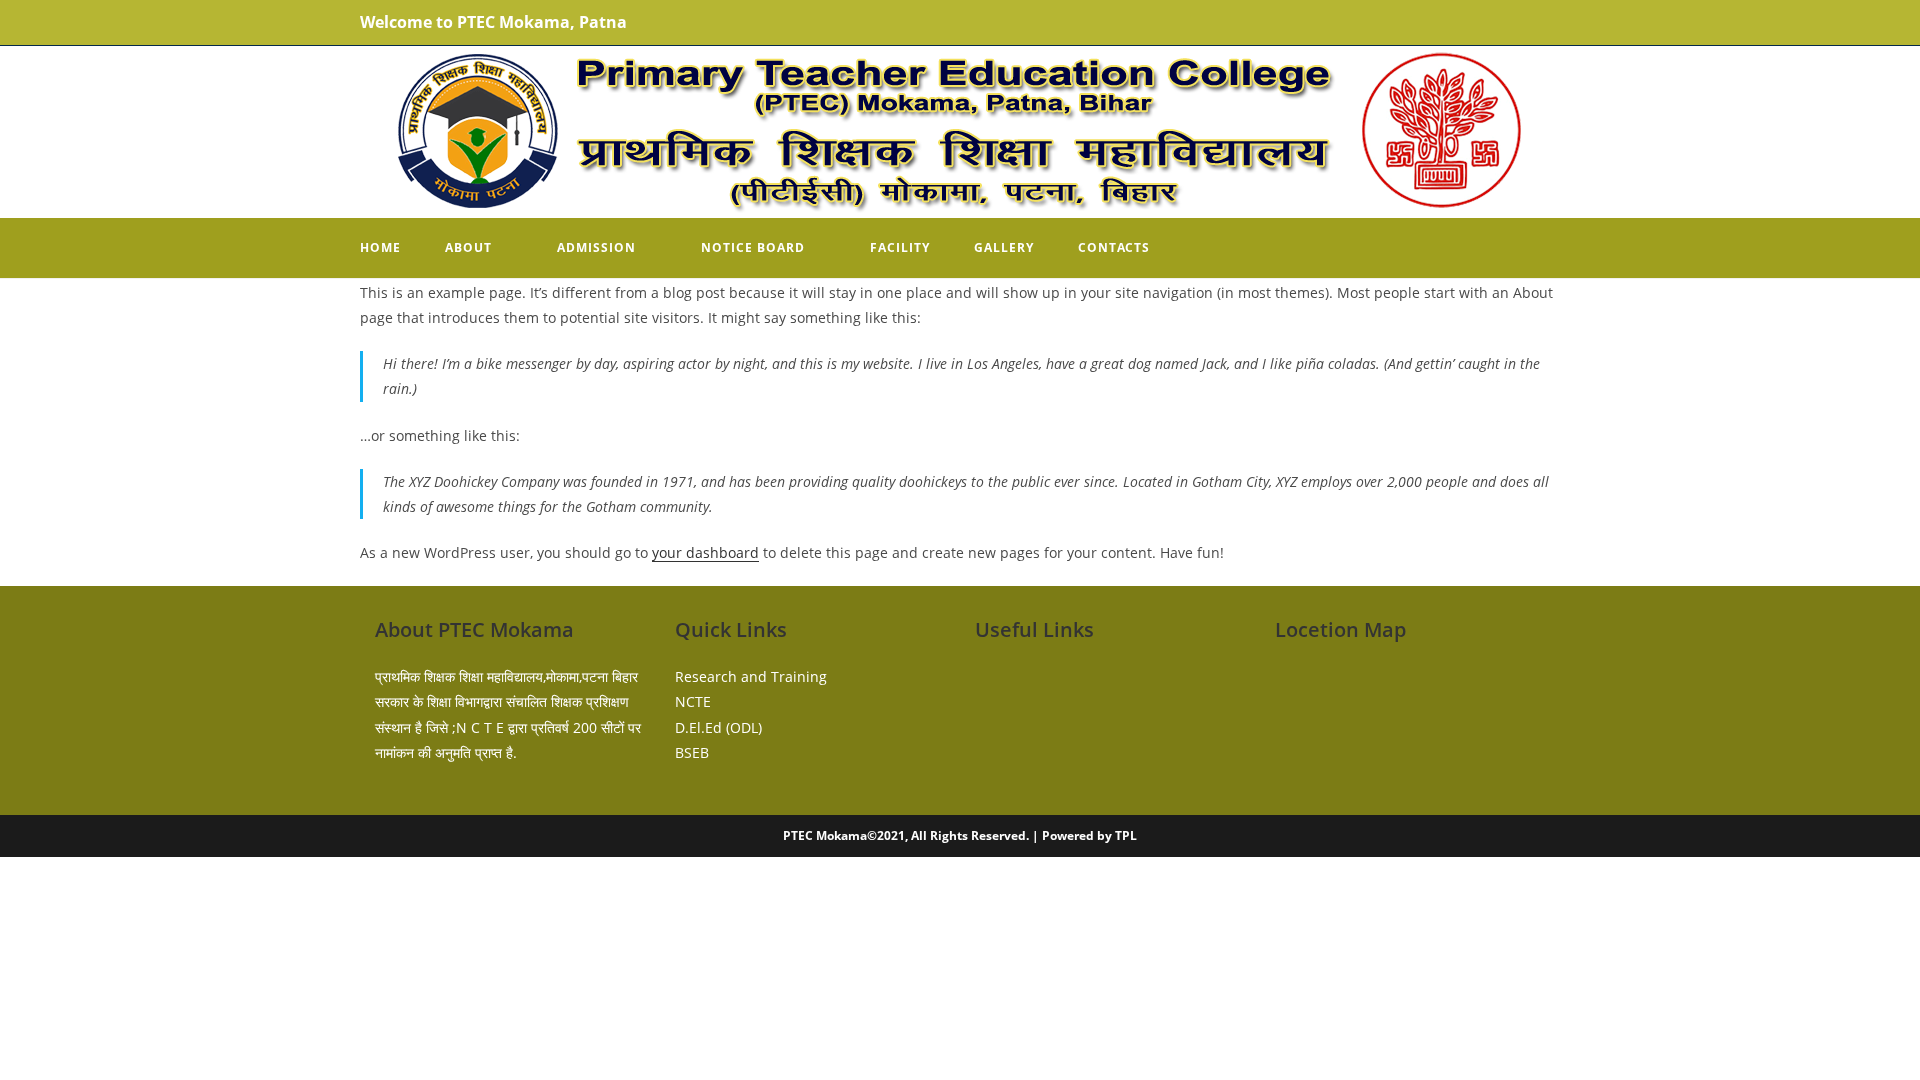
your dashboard (705, 552)
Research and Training (751, 676)
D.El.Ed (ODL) (718, 727)
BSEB (692, 752)
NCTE (693, 701)
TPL (1126, 835)
